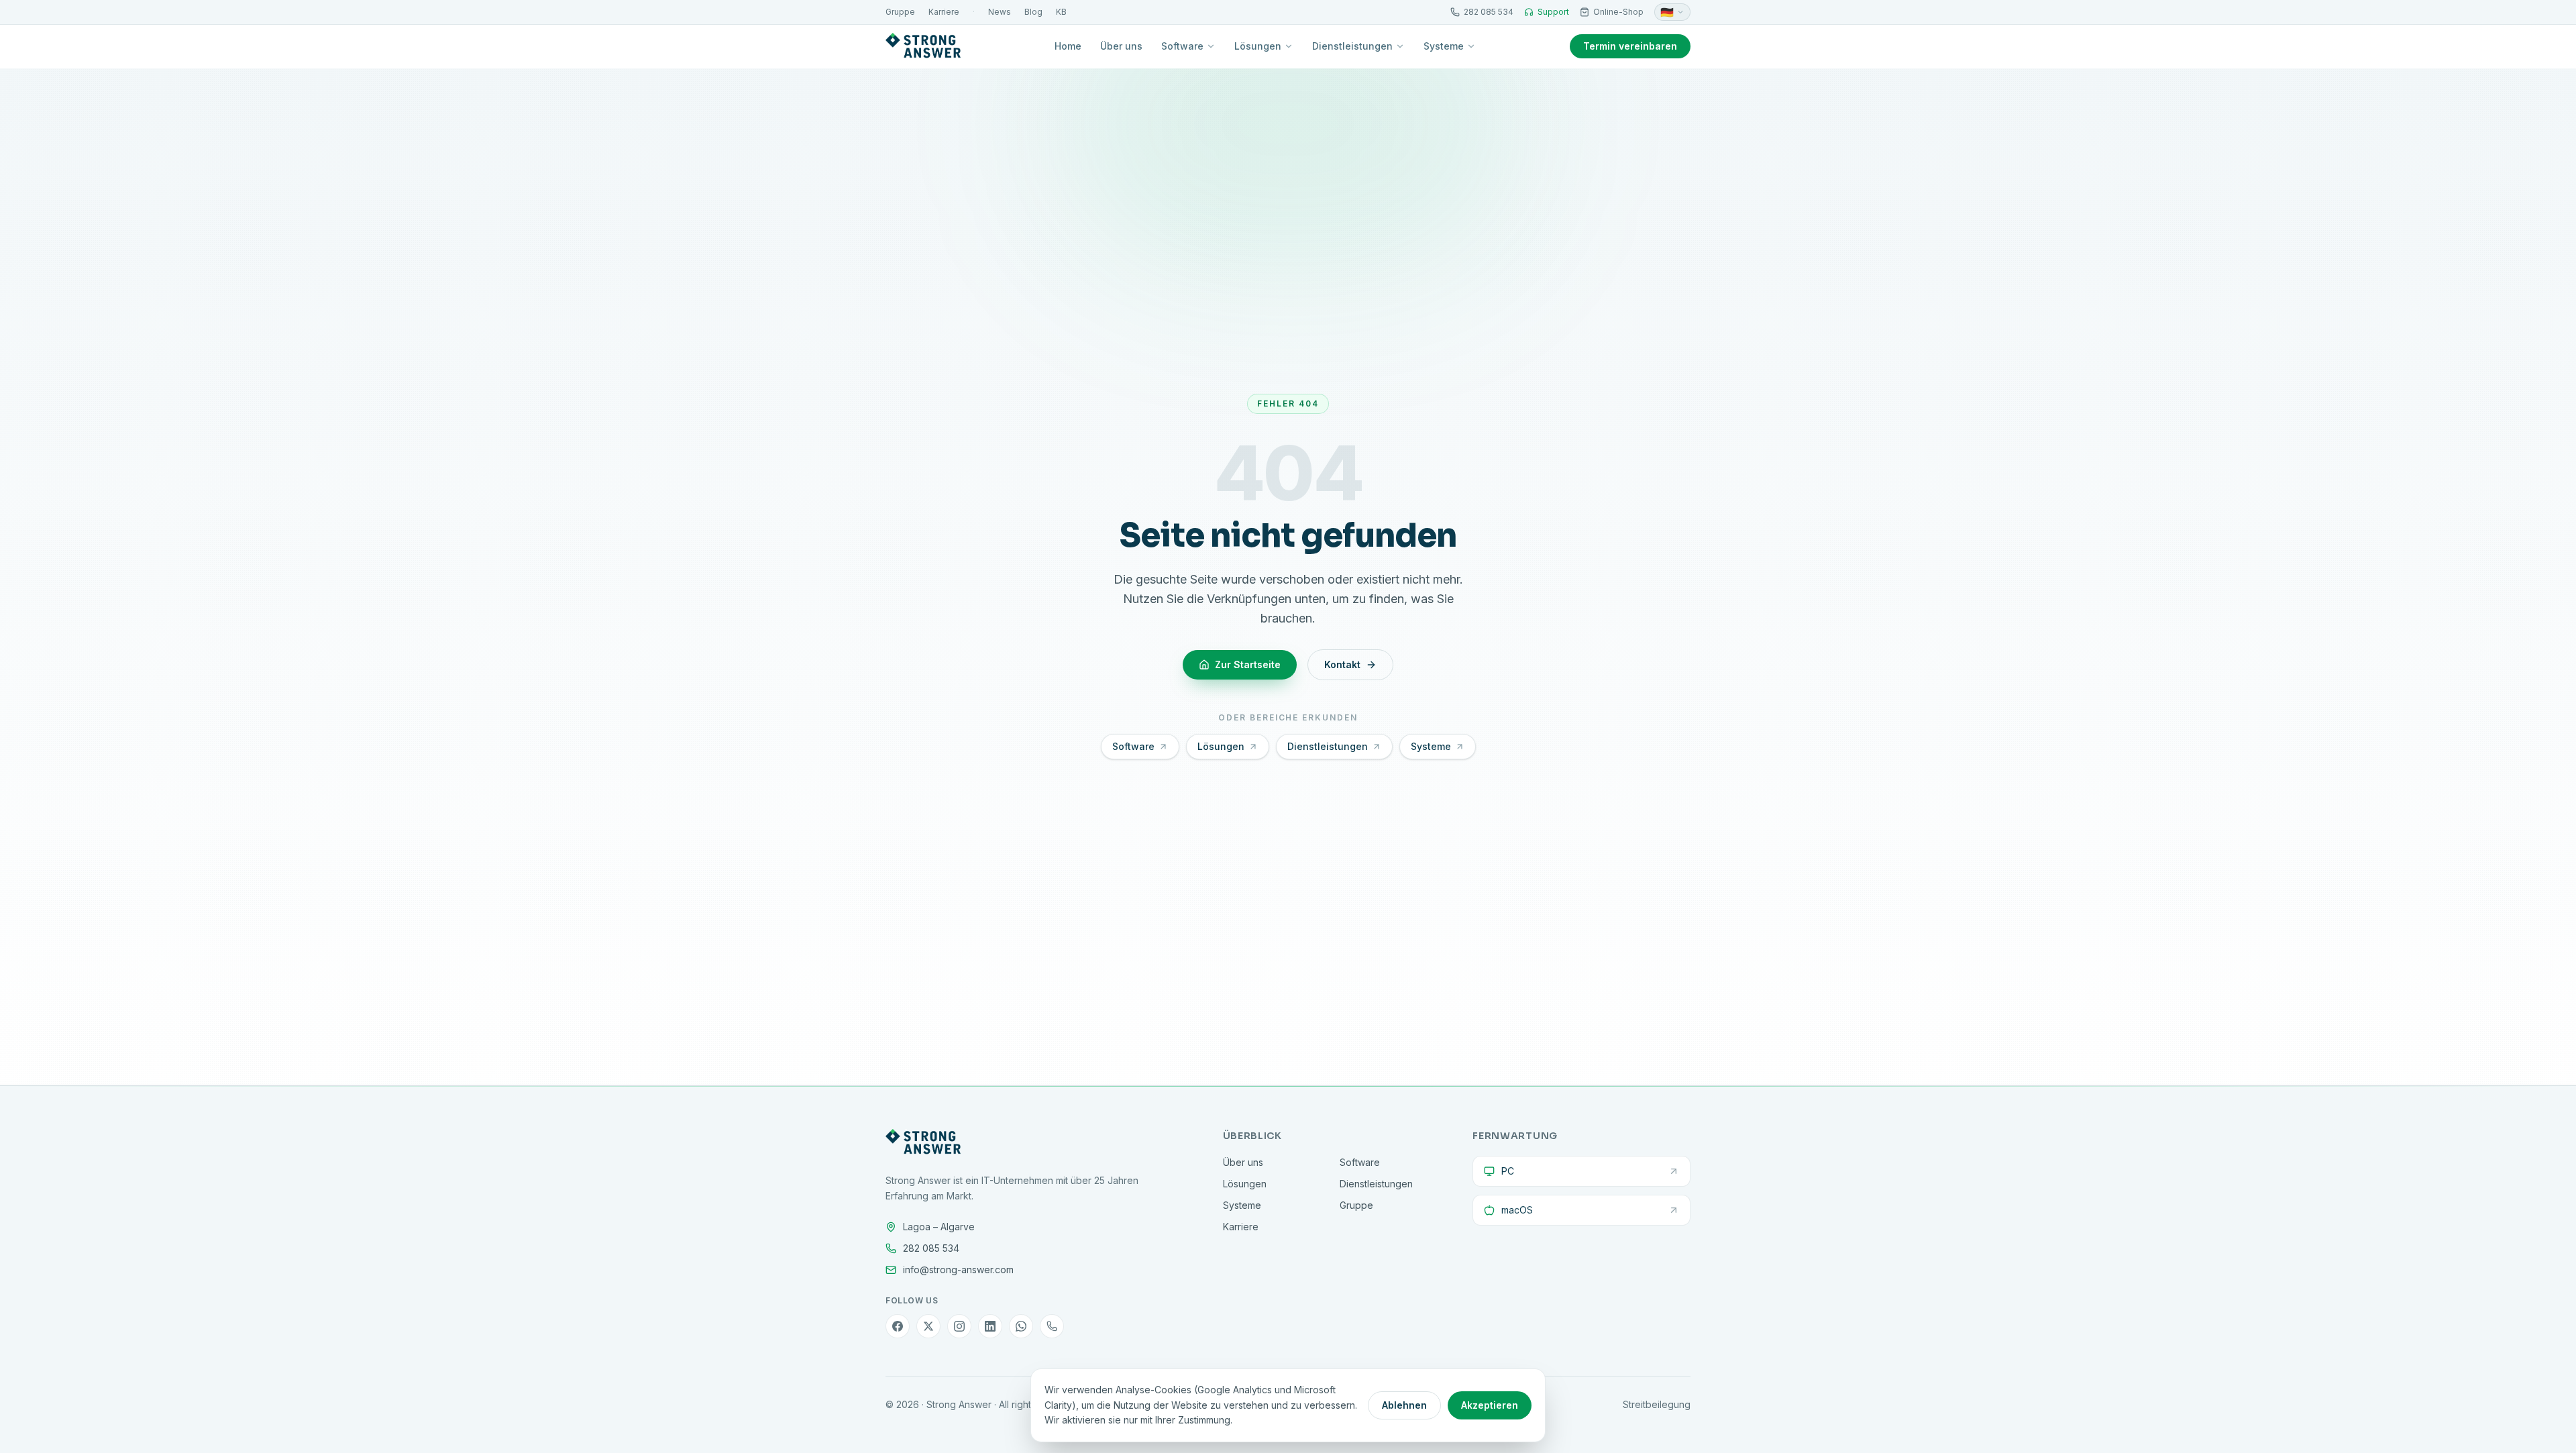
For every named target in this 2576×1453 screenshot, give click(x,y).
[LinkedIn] (990, 1326)
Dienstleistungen (1352, 46)
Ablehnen (1404, 1405)
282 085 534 (1489, 12)
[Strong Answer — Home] (923, 46)
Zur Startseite (1248, 664)
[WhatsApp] (1021, 1326)
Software (1182, 46)
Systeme (1444, 46)
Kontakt (1342, 664)
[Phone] (1052, 1326)
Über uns (1121, 46)
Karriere (944, 12)
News (1000, 12)
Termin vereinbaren (1630, 46)
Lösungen (1258, 46)
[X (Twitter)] (928, 1326)
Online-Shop (1618, 12)
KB (1061, 12)
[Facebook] (898, 1326)
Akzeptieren (1490, 1405)
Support (1553, 12)
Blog (1033, 12)
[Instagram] (959, 1326)
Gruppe (900, 12)
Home (1068, 46)
